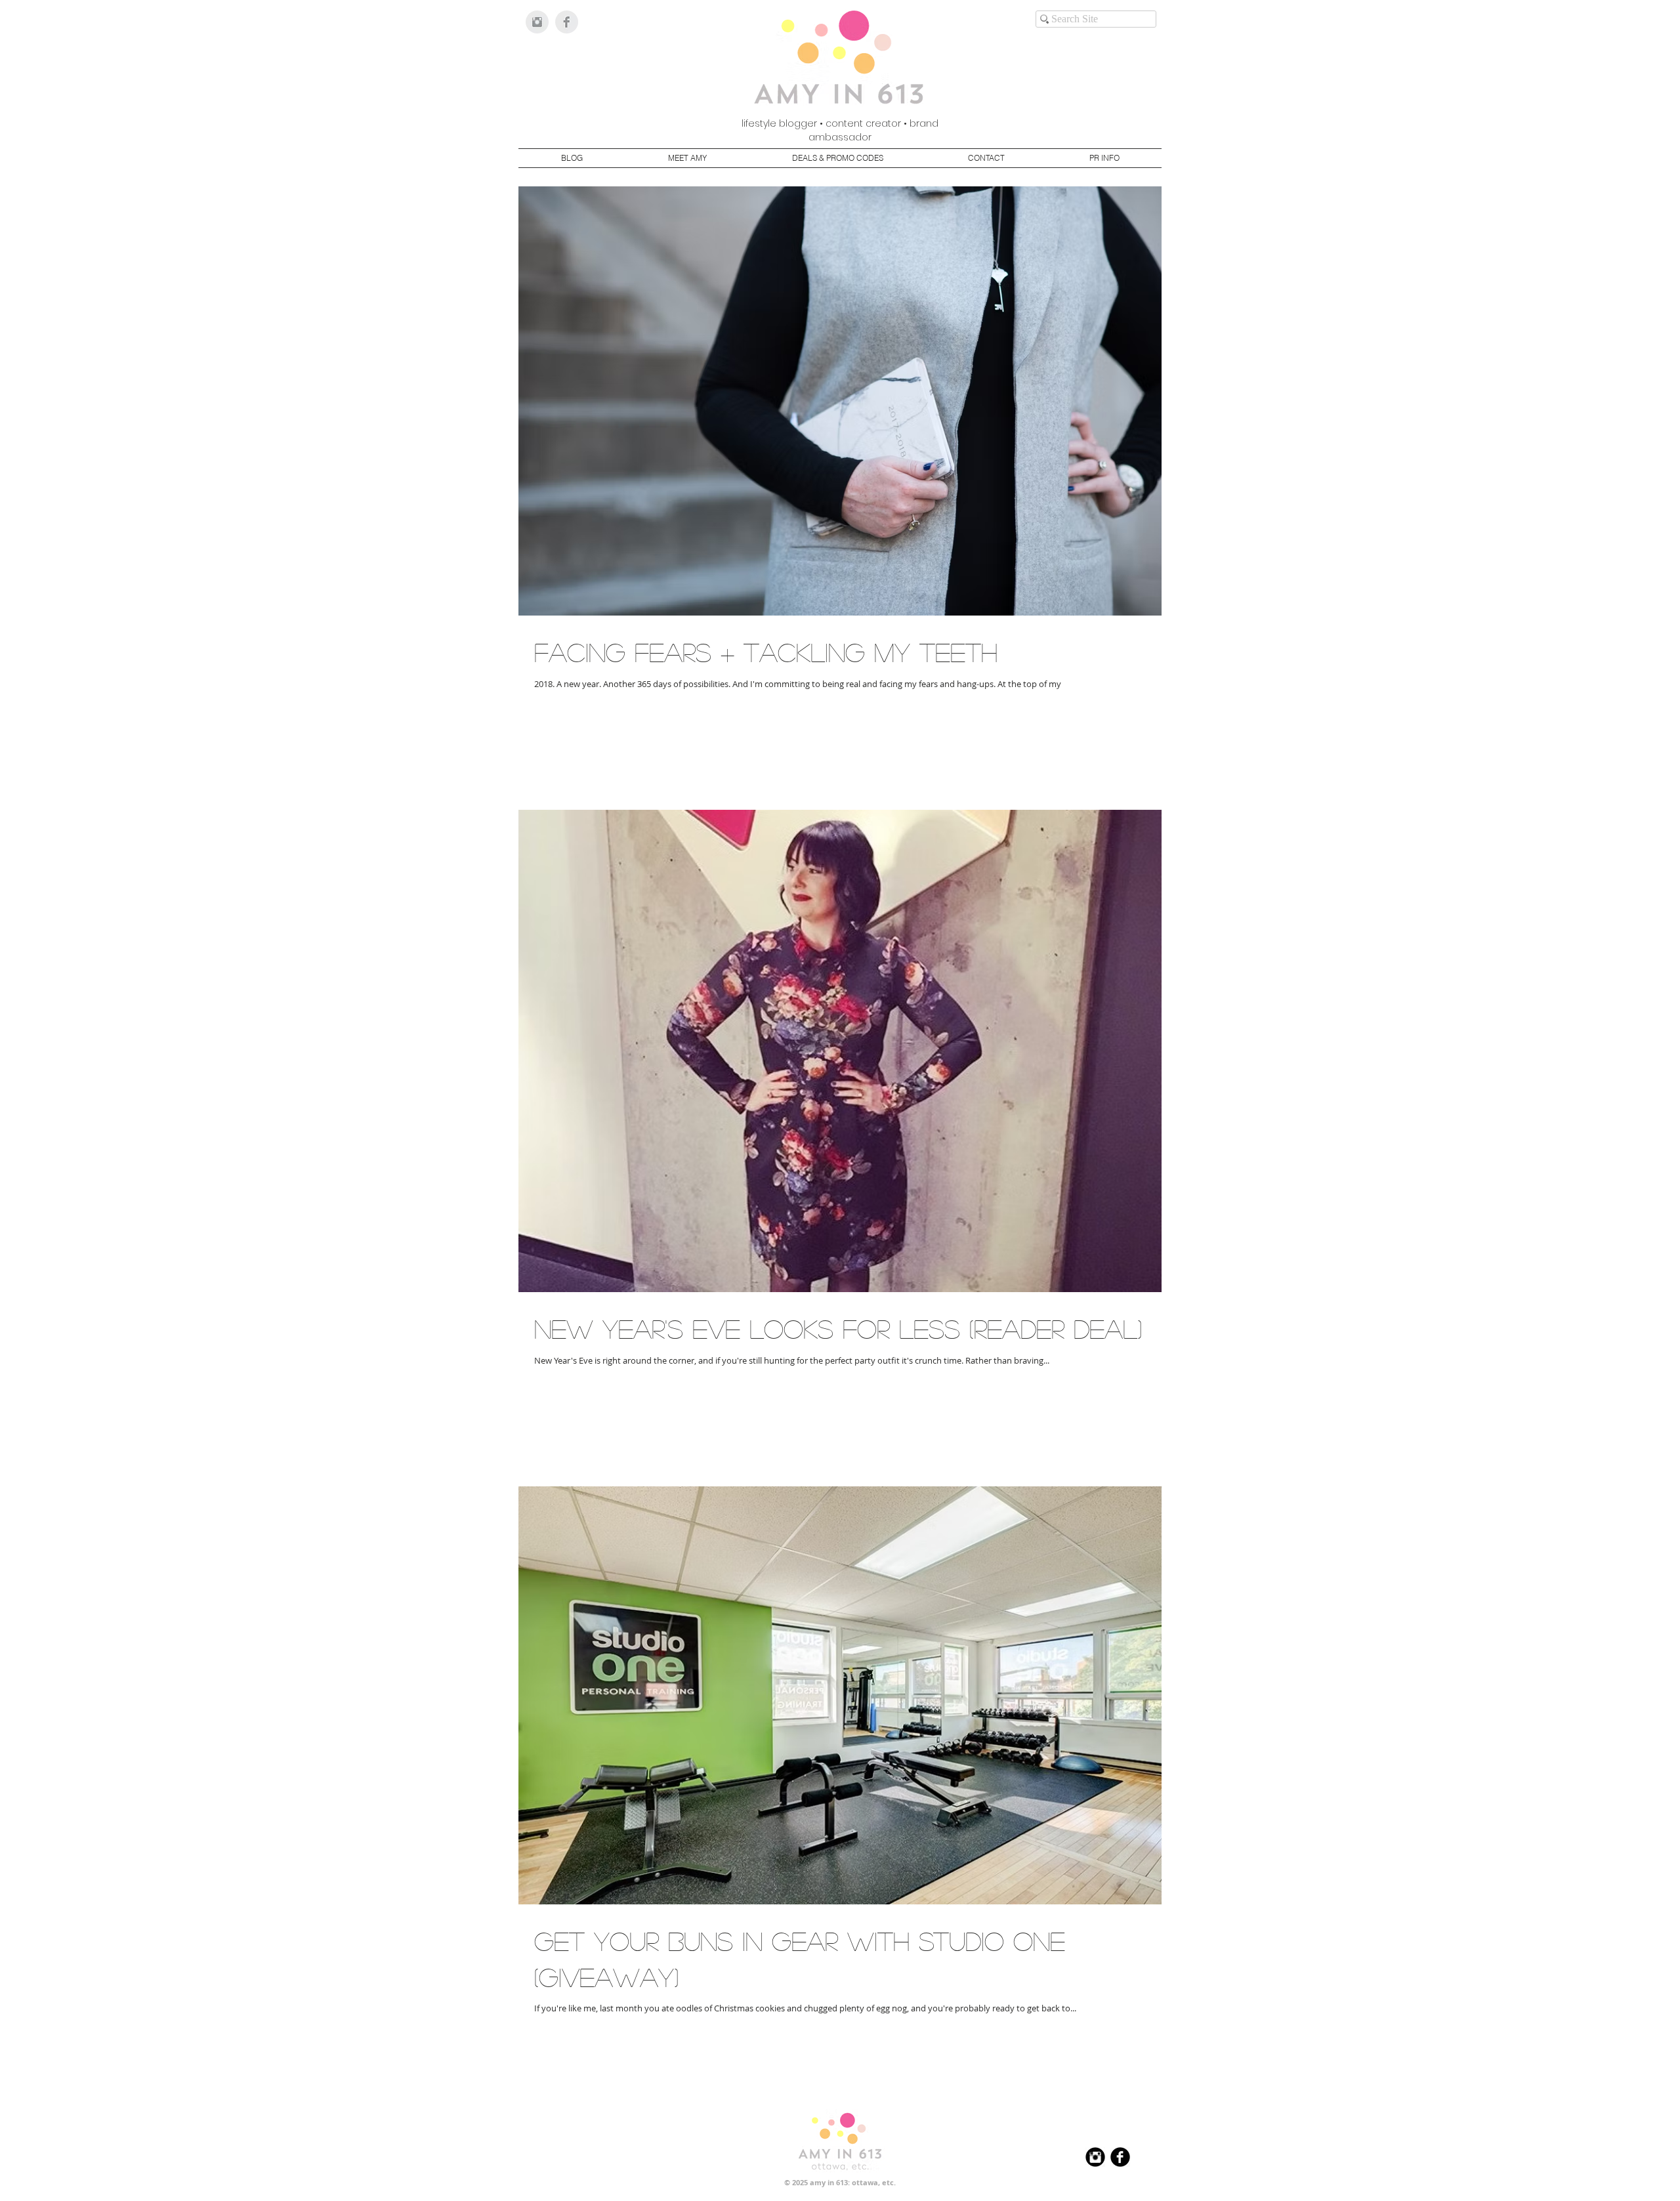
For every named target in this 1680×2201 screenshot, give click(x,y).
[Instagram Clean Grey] (537, 22)
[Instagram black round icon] (1095, 2157)
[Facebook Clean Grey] (567, 22)
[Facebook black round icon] (1120, 2157)
